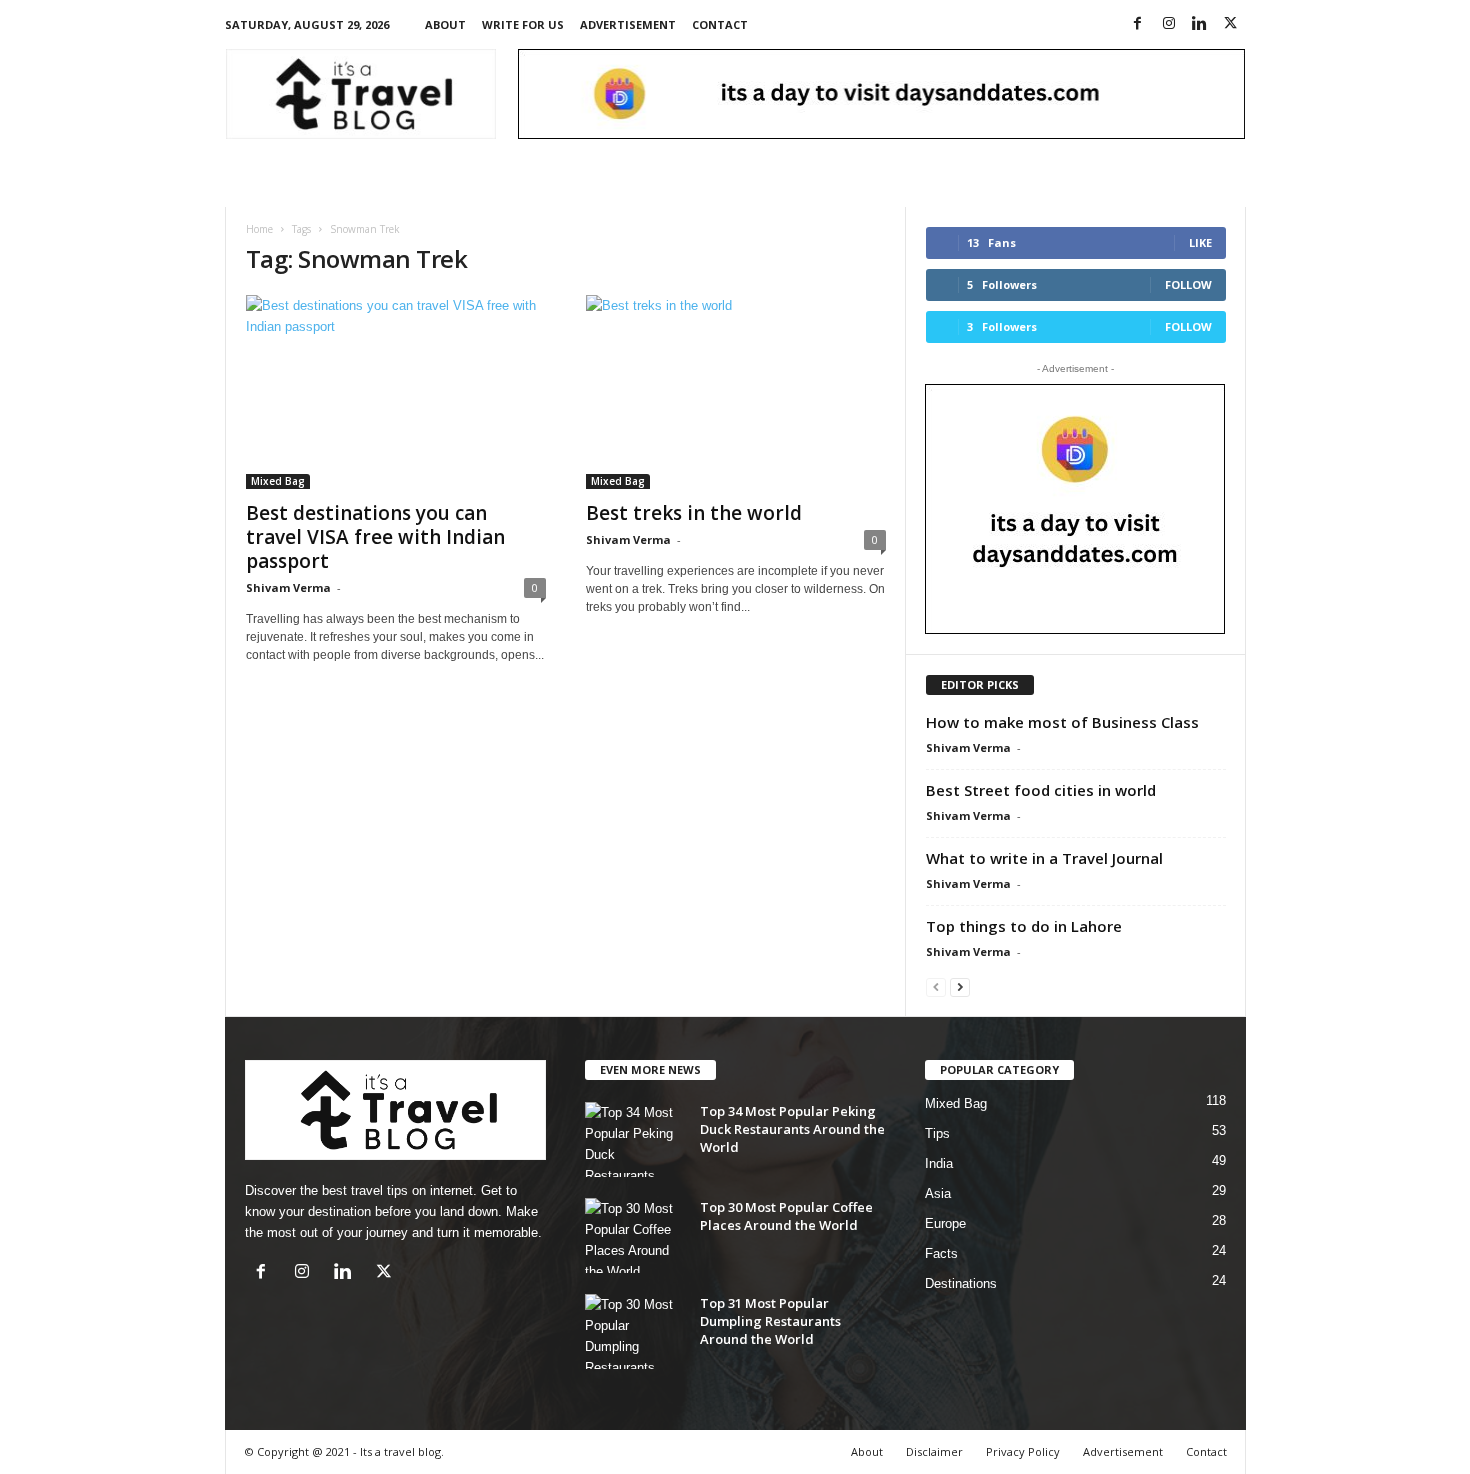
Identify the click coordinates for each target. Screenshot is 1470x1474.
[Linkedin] (1200, 24)
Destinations (961, 1283)
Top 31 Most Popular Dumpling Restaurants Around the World (770, 1321)
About (445, 24)
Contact (720, 24)
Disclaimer (934, 1451)
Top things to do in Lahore (1024, 926)
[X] (1231, 24)
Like (1200, 242)
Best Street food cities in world (1041, 790)
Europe (945, 1223)
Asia (938, 1193)
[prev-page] (936, 986)
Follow (1188, 284)
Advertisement (628, 24)
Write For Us (523, 24)
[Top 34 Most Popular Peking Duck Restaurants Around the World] (635, 1139)
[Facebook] (1138, 24)
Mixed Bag (278, 481)
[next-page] (960, 986)
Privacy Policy (1023, 1451)
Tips (937, 1133)
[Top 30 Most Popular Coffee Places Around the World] (635, 1235)
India (939, 1163)
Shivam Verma (288, 587)
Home (259, 229)
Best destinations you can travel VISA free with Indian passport (375, 537)
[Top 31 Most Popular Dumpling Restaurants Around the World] (635, 1331)
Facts (941, 1253)
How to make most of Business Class (1062, 722)
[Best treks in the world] (736, 392)
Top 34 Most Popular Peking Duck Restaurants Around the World (792, 1129)
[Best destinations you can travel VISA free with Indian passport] (396, 392)
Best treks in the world (694, 513)
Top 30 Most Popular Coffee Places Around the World (786, 1216)
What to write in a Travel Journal (1044, 858)
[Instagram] (1169, 24)
